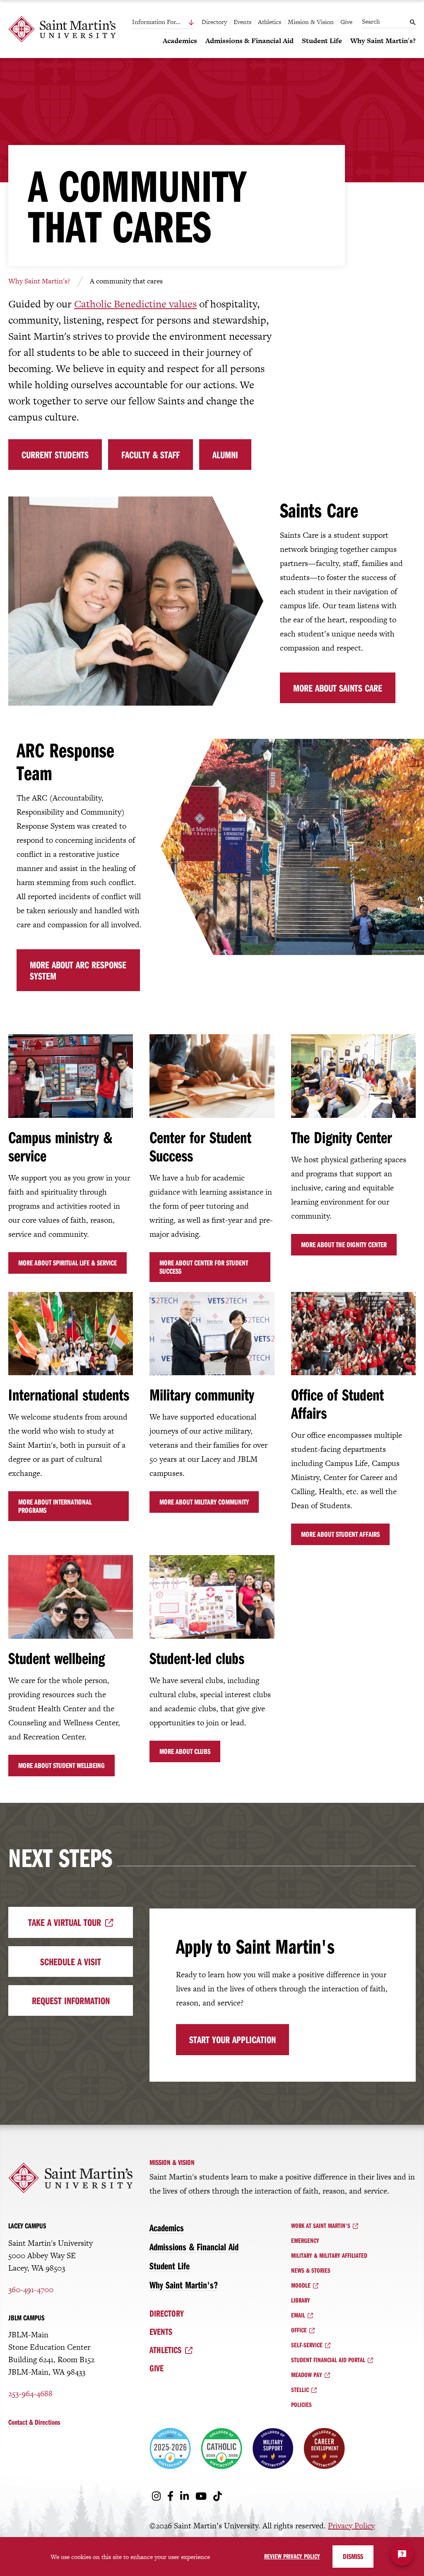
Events (242, 22)
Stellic (300, 2390)
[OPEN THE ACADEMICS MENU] (168, 55)
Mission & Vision (311, 22)
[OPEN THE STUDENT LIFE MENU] (307, 55)
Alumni (225, 455)
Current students (55, 455)
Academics (167, 2228)
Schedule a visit (71, 1962)
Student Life (170, 2266)
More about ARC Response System (78, 970)
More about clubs (185, 1751)
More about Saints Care (338, 688)
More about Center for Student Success (204, 1267)
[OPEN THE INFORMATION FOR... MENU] (173, 22)
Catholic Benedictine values (135, 304)
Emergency (305, 2240)
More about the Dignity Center (344, 1244)
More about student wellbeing (61, 1765)
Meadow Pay (307, 2375)
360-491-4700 (31, 2289)
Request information (71, 2000)
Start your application (232, 2039)
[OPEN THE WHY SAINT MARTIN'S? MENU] (355, 55)
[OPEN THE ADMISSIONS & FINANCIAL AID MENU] (210, 55)
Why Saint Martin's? (39, 281)
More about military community (204, 1502)
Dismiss (353, 2556)
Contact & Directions (34, 2422)
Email (298, 2315)
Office (299, 2330)
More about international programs (55, 1506)
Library (301, 2300)
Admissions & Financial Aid (194, 2247)
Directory (214, 22)
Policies (301, 2404)
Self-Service (307, 2345)
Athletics (270, 22)
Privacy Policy (351, 2526)
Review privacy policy (292, 2556)
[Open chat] (402, 2554)
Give (346, 22)
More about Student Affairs (340, 1534)
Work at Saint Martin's (321, 2225)
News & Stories (311, 2270)
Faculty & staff (151, 455)
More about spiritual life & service (67, 1263)
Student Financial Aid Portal (328, 2360)
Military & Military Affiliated (329, 2255)
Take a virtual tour (65, 1922)
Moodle (301, 2285)
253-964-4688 (30, 2393)
